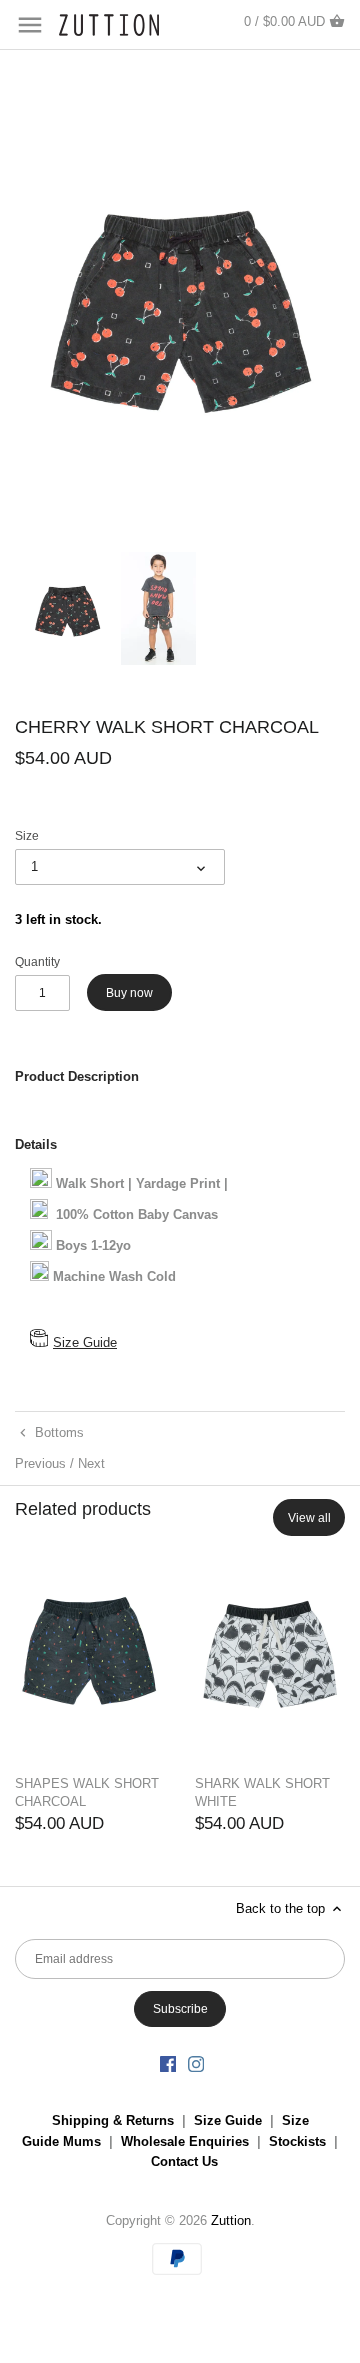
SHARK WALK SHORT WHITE (262, 1792)
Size (27, 835)
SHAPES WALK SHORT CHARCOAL (87, 1792)
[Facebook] (168, 2064)
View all (309, 1518)
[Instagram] (196, 2064)
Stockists (297, 2141)
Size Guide (85, 1342)
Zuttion (231, 2220)
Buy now (129, 993)
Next (91, 1463)
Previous (40, 1463)
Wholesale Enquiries (185, 2141)
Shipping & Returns (113, 2120)
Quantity (37, 961)
